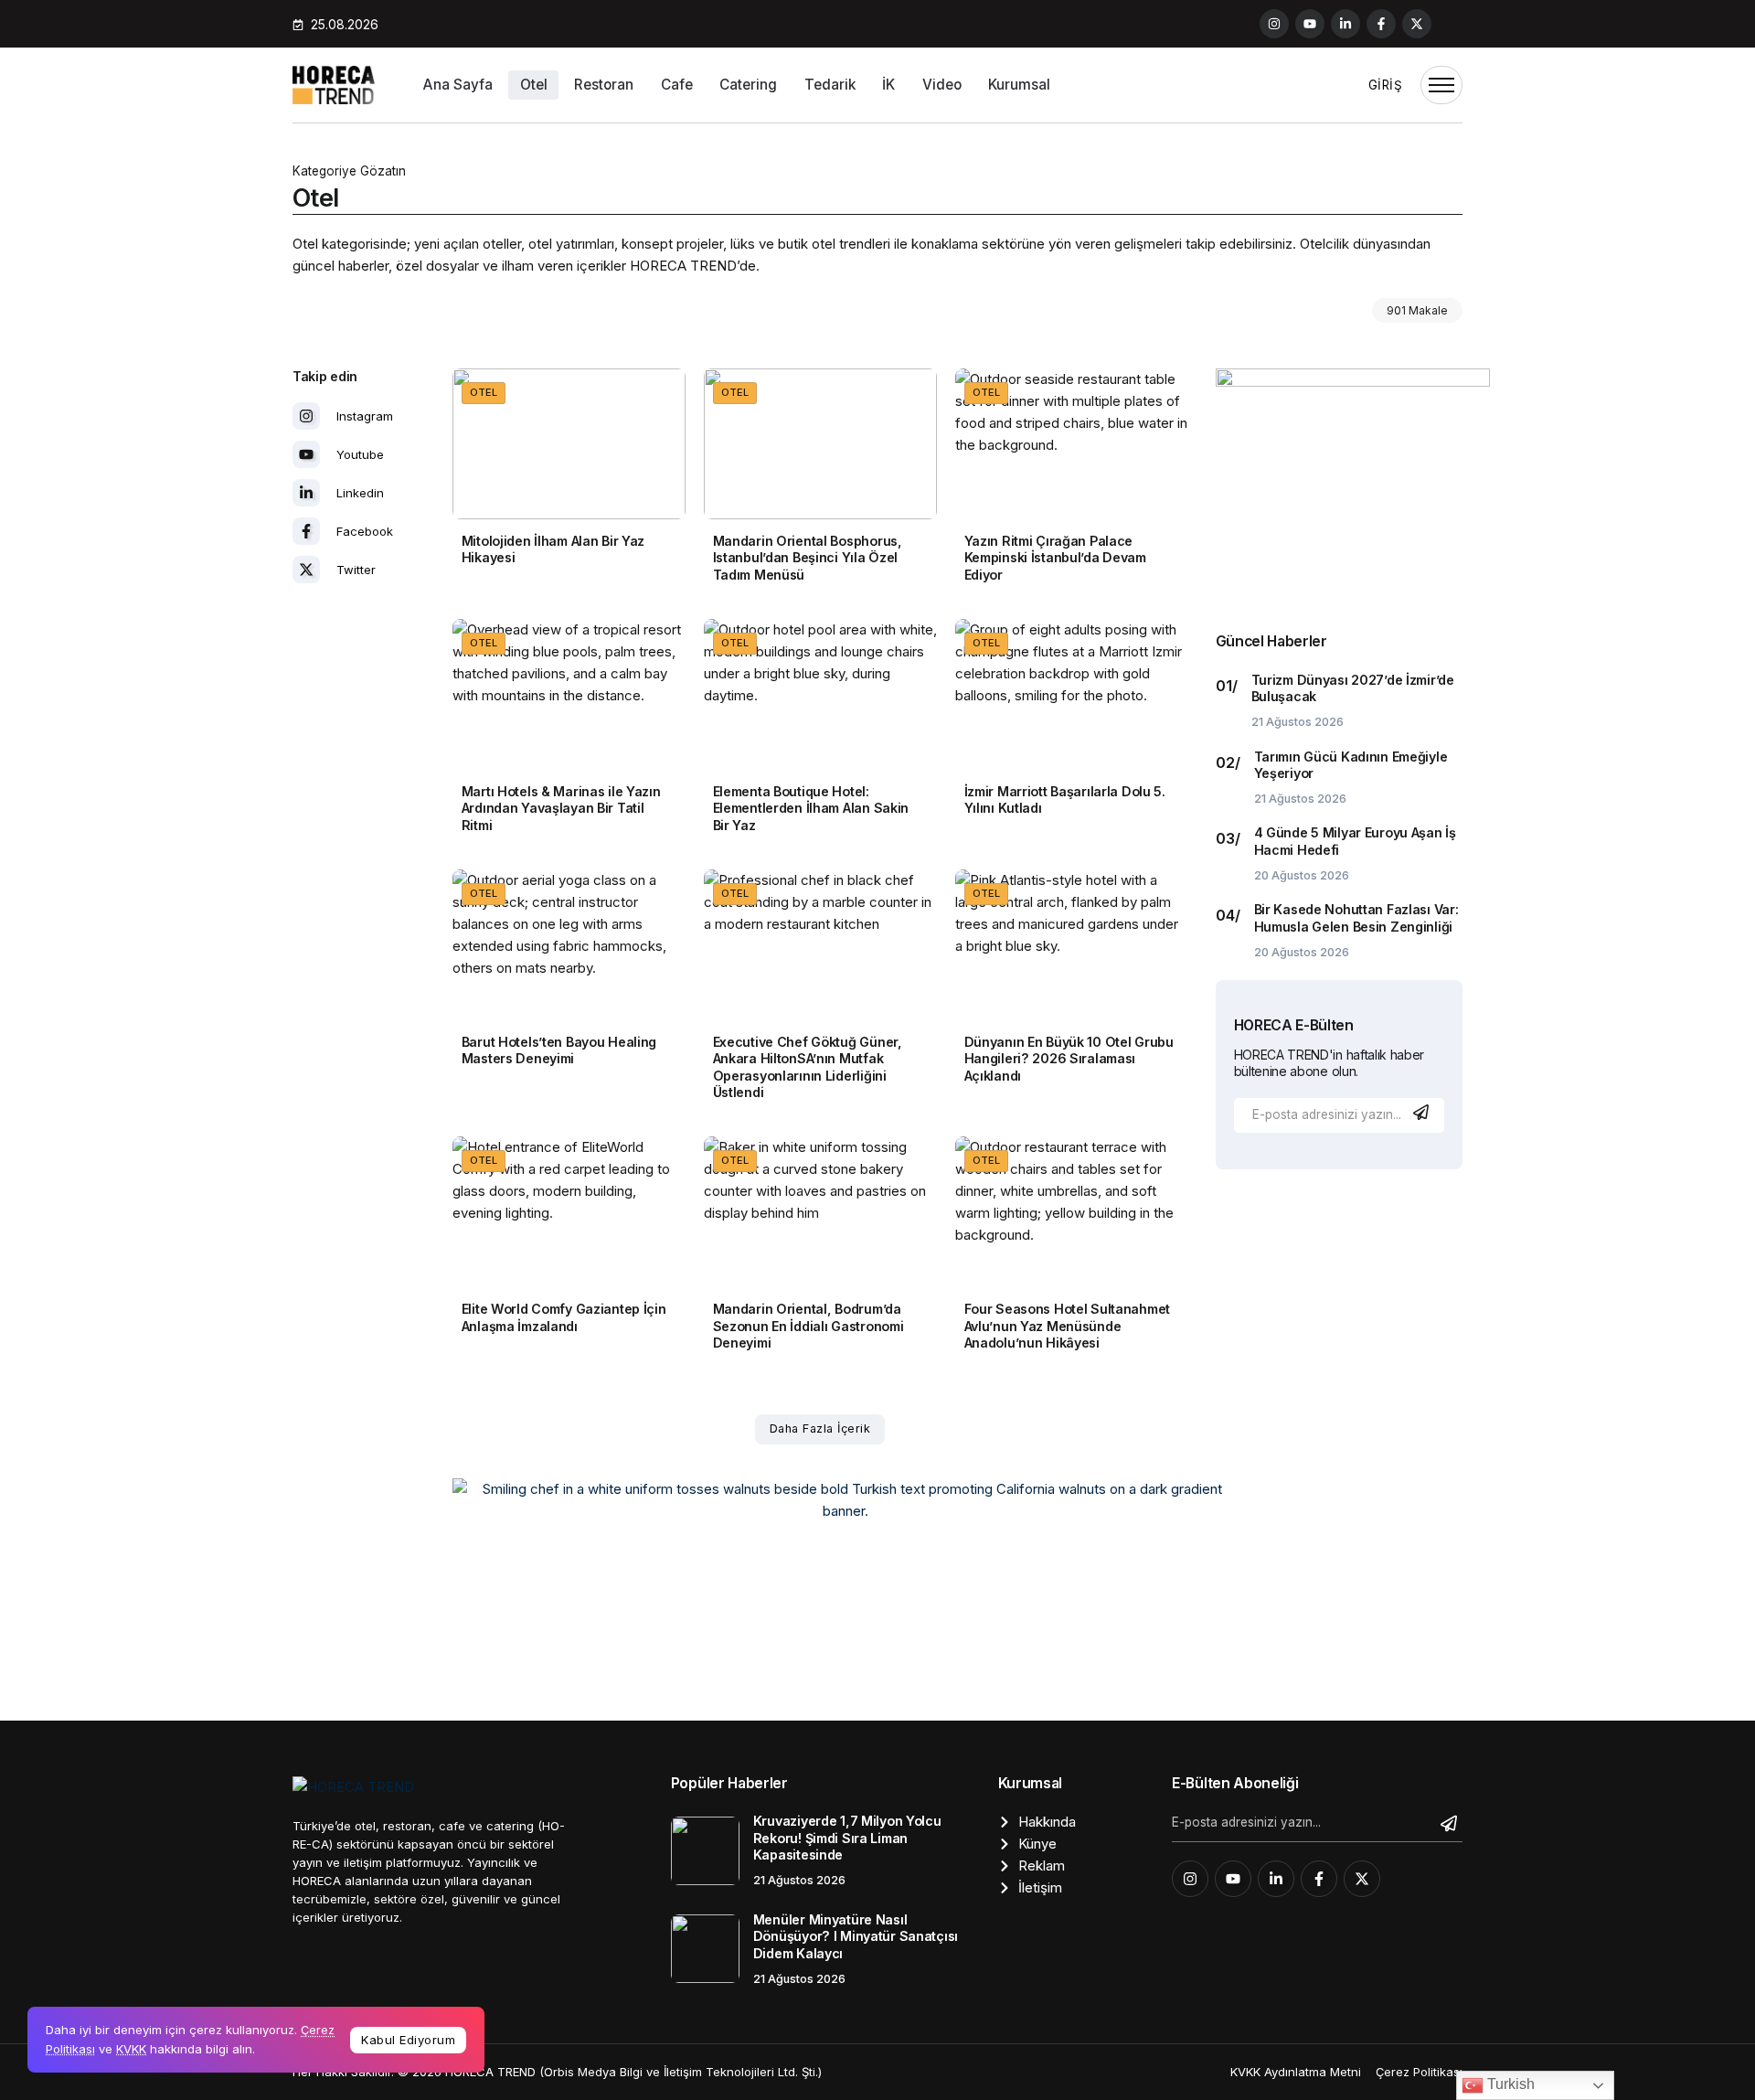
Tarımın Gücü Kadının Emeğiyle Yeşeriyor (1351, 765)
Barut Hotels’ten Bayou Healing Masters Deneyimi (559, 1050)
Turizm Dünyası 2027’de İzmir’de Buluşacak (1353, 688)
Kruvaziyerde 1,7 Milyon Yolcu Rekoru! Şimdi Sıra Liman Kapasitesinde (847, 1838)
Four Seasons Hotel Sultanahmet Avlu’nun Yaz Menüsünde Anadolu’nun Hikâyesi (1067, 1326)
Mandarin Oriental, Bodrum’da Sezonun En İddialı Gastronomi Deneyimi (808, 1326)
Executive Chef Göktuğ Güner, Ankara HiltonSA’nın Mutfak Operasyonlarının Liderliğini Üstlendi (808, 1067)
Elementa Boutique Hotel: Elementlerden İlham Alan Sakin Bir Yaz (811, 808)
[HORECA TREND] (334, 84)
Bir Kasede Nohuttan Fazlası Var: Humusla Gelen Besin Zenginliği (1356, 918)
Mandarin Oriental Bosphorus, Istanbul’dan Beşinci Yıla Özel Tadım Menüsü (808, 558)
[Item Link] (569, 444)
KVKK (131, 2049)
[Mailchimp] (1423, 1112)
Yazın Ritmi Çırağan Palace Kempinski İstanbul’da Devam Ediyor (1055, 558)
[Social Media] (1274, 24)
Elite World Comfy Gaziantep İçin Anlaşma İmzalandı (564, 1317)
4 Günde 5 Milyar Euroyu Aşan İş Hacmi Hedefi (1355, 841)
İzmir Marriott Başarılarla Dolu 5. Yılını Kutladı (1065, 800)
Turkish (1509, 2084)
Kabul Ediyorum (408, 2040)
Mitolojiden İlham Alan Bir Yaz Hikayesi (553, 549)
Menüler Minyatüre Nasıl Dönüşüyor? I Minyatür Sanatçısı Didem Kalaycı (856, 1936)
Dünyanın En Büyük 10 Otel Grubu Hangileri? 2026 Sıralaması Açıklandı (1069, 1059)
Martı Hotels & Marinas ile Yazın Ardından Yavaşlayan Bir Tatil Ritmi (561, 808)
